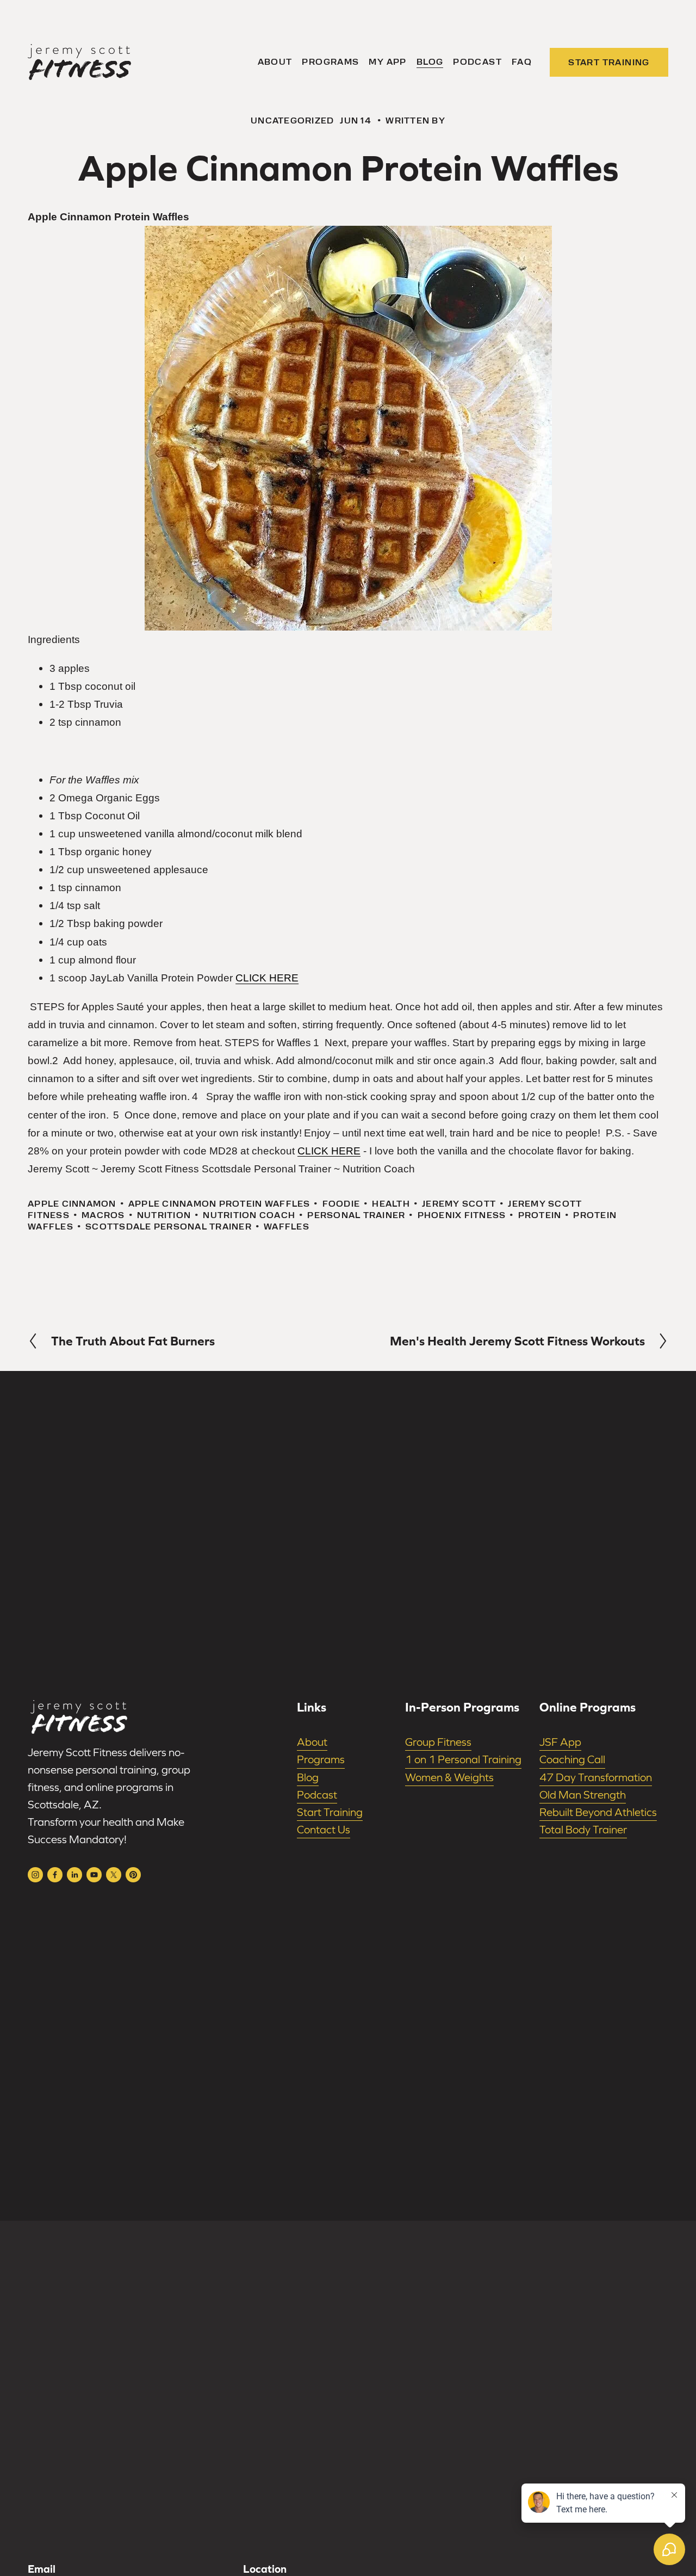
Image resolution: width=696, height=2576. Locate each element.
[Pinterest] (133, 1875)
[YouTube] (94, 1875)
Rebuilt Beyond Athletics (598, 1812)
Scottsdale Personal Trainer (169, 1227)
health (391, 1204)
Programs (330, 62)
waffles (287, 1227)
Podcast (477, 62)
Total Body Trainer (583, 1830)
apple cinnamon (72, 1204)
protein (540, 1215)
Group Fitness (438, 1742)
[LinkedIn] (74, 1875)
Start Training (609, 62)
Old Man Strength (583, 1795)
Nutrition (164, 1215)
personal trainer (356, 1215)
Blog (430, 62)
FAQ (522, 62)
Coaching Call (572, 1759)
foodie (341, 1204)
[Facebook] (55, 1875)
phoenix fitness (462, 1215)
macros (103, 1215)
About (275, 62)
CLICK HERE (267, 978)
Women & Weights (449, 1777)
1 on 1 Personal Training (463, 1759)
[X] (114, 1875)
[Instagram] (35, 1875)
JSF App (560, 1742)
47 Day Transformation (596, 1777)
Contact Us (324, 1830)
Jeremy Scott (459, 1204)
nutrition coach (249, 1215)
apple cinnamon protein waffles (219, 1204)
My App (387, 62)
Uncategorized (292, 121)
